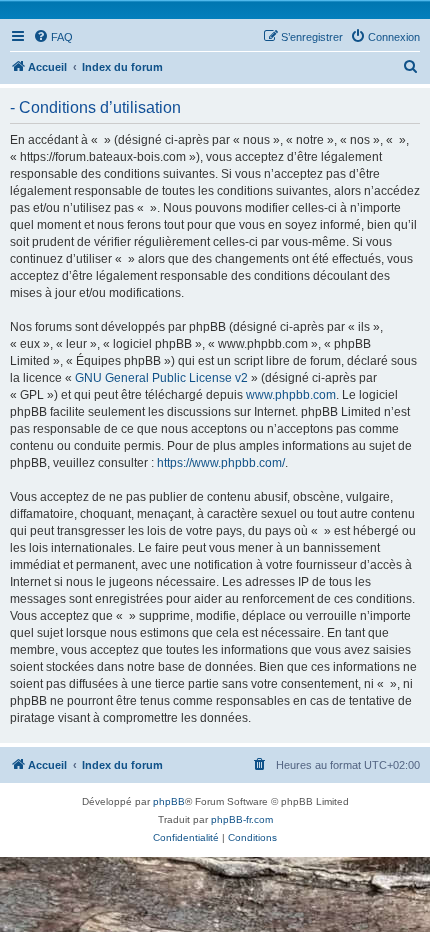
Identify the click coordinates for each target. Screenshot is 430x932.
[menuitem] (53, 37)
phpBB (169, 801)
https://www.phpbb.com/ (221, 463)
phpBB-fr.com (242, 819)
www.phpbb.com (291, 395)
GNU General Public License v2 (161, 378)
